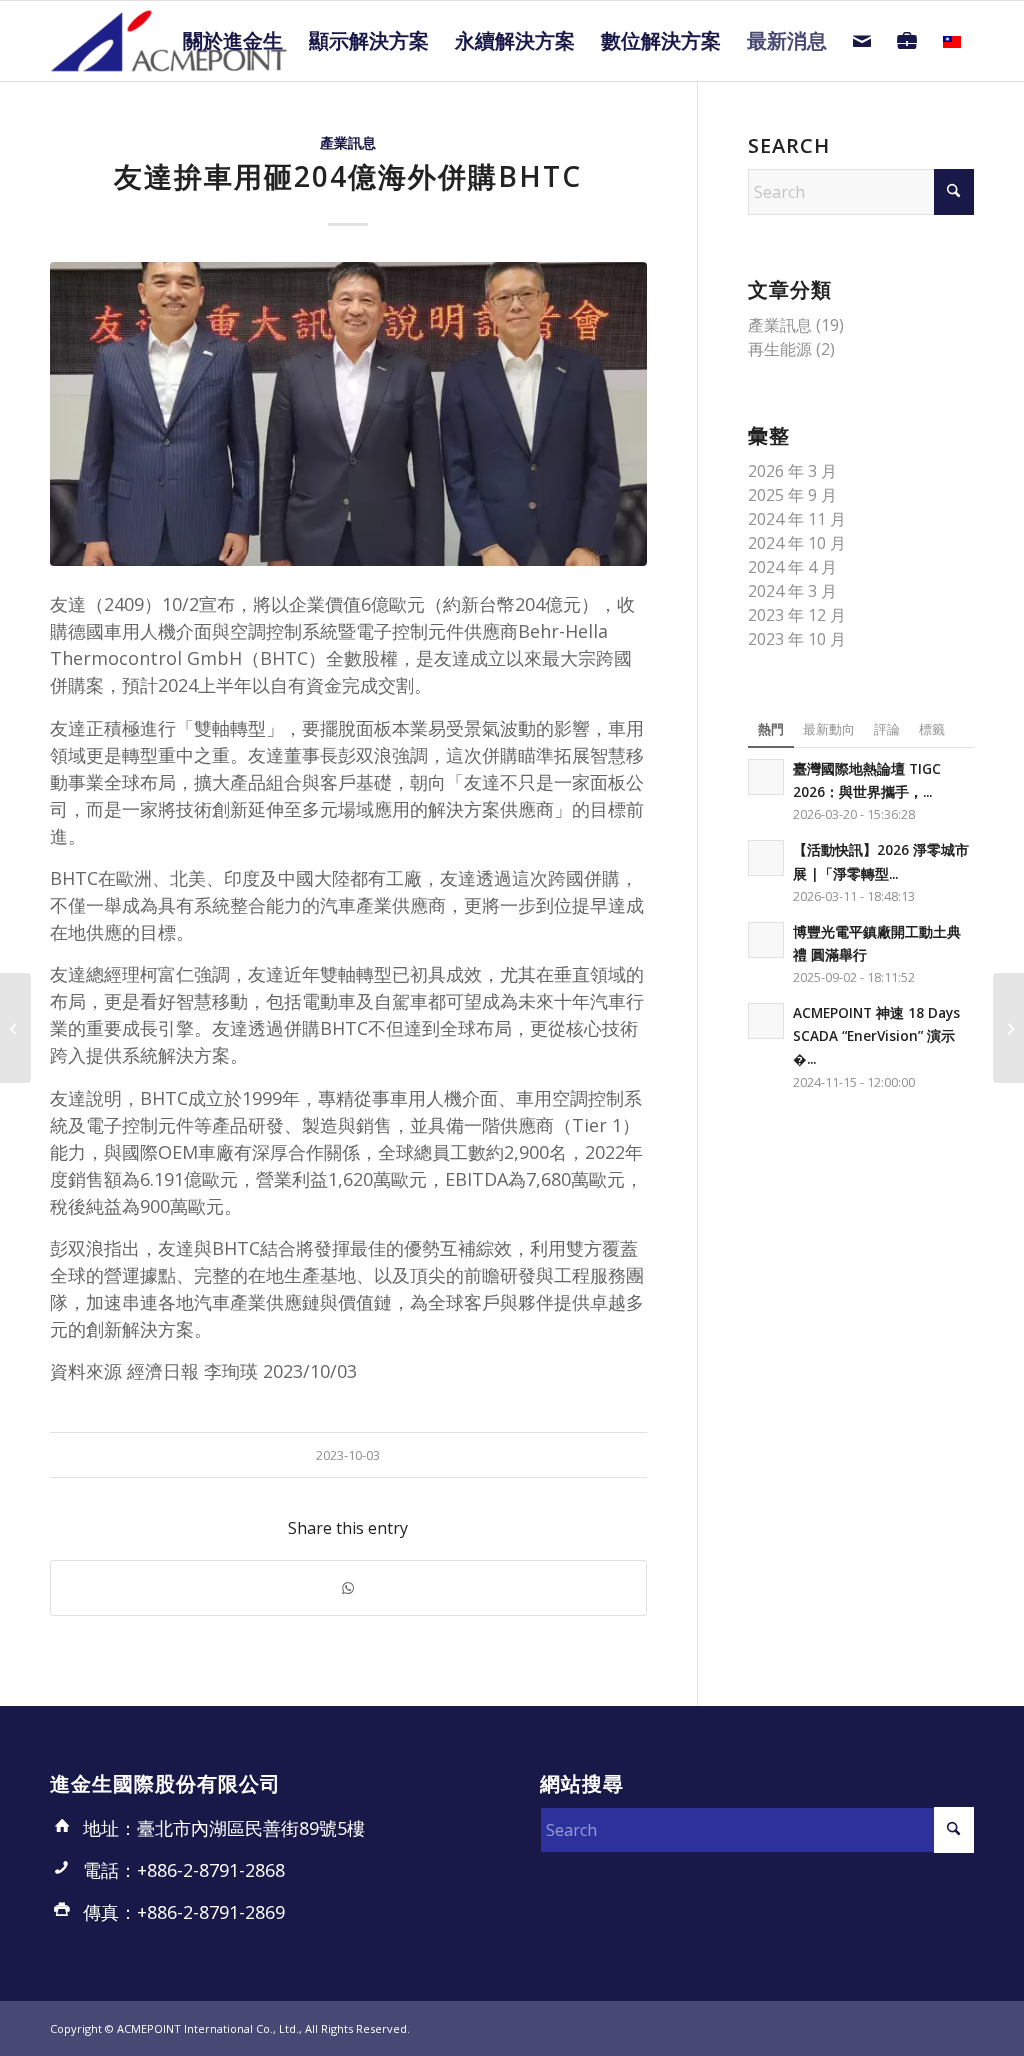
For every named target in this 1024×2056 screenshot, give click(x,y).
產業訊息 (348, 142)
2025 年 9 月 (792, 495)
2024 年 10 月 (797, 543)
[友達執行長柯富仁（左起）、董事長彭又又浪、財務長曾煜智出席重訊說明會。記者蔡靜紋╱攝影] (348, 414)
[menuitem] (233, 41)
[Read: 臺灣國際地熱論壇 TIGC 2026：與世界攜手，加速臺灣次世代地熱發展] (766, 777)
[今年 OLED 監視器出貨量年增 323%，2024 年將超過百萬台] (1008, 1028)
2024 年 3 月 (792, 591)
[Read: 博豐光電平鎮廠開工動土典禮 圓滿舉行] (766, 940)
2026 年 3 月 (792, 471)
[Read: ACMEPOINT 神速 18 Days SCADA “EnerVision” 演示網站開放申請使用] (766, 1021)
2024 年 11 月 (797, 519)
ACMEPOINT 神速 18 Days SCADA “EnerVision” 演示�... (876, 1035)
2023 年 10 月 (797, 639)
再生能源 (780, 349)
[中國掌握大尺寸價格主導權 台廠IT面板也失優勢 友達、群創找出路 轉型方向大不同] (15, 1028)
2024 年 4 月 (792, 567)
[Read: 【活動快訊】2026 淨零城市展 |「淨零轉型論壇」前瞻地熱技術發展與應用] (766, 858)
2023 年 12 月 (797, 615)
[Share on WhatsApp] (348, 1588)
